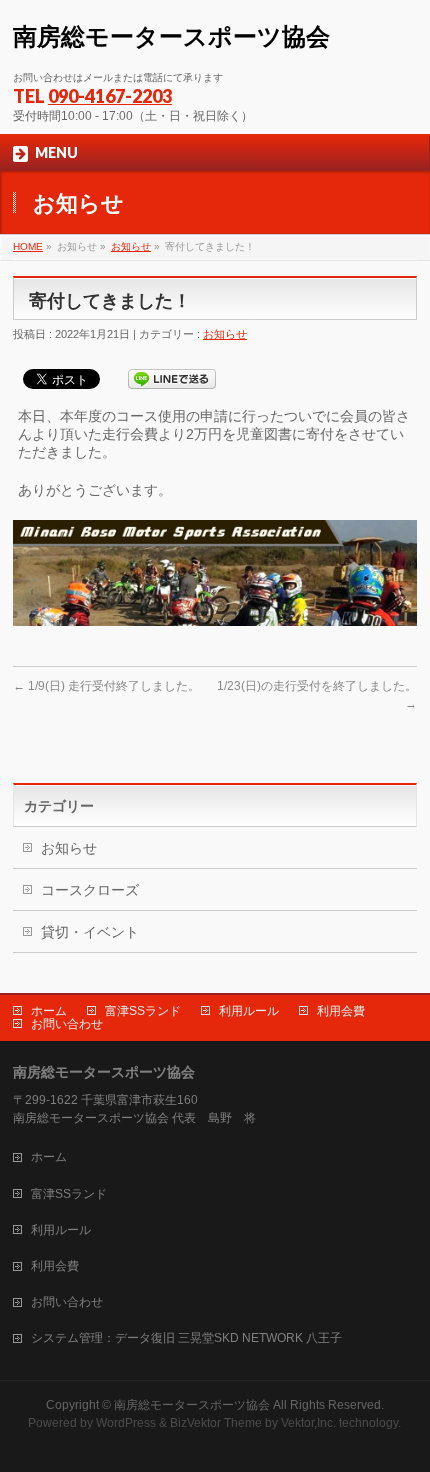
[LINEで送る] (172, 378)
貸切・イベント (90, 932)
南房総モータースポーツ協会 (171, 37)
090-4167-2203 (110, 96)
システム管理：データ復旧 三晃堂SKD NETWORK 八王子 (186, 1338)
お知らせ (131, 246)
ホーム (49, 1011)
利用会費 (341, 1011)
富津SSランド (143, 1011)
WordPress (126, 1423)
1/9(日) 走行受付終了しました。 (106, 686)
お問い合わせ (67, 1024)
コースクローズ (90, 890)
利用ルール (249, 1011)
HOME (28, 246)
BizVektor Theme (216, 1423)
